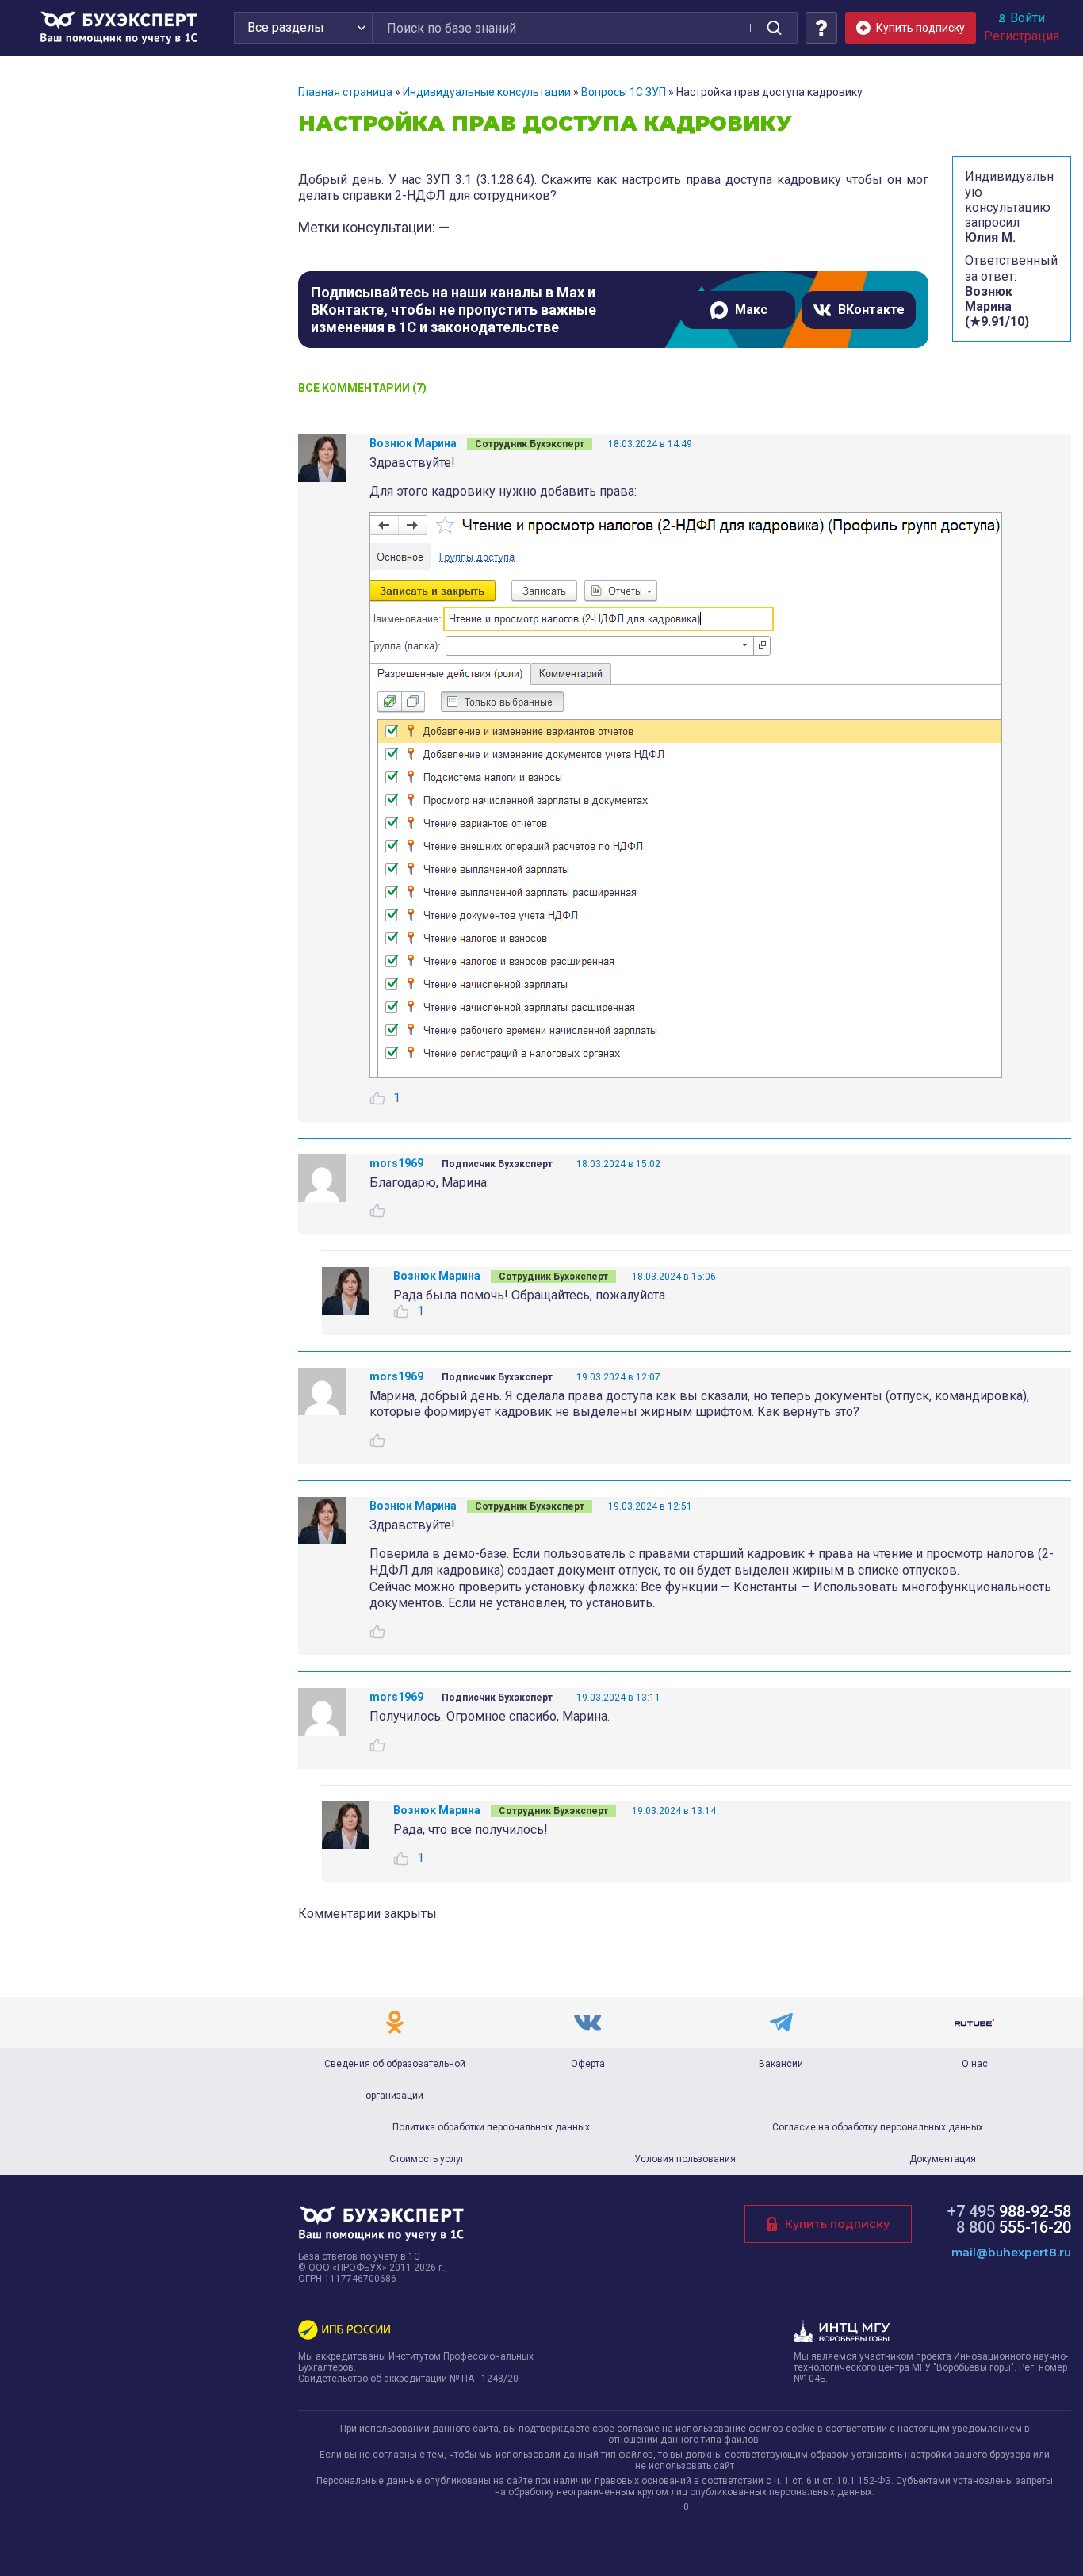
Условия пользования (685, 2159)
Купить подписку (837, 2224)
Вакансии (781, 2064)
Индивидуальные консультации (487, 92)
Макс (751, 310)
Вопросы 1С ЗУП (624, 92)
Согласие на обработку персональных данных (878, 2127)
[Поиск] (774, 28)
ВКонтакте (871, 310)
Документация (943, 2159)
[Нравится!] (377, 1098)
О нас (975, 2064)
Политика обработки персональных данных (491, 2127)
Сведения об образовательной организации (395, 2080)
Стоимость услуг (427, 2159)
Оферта (588, 2064)
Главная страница (345, 92)
